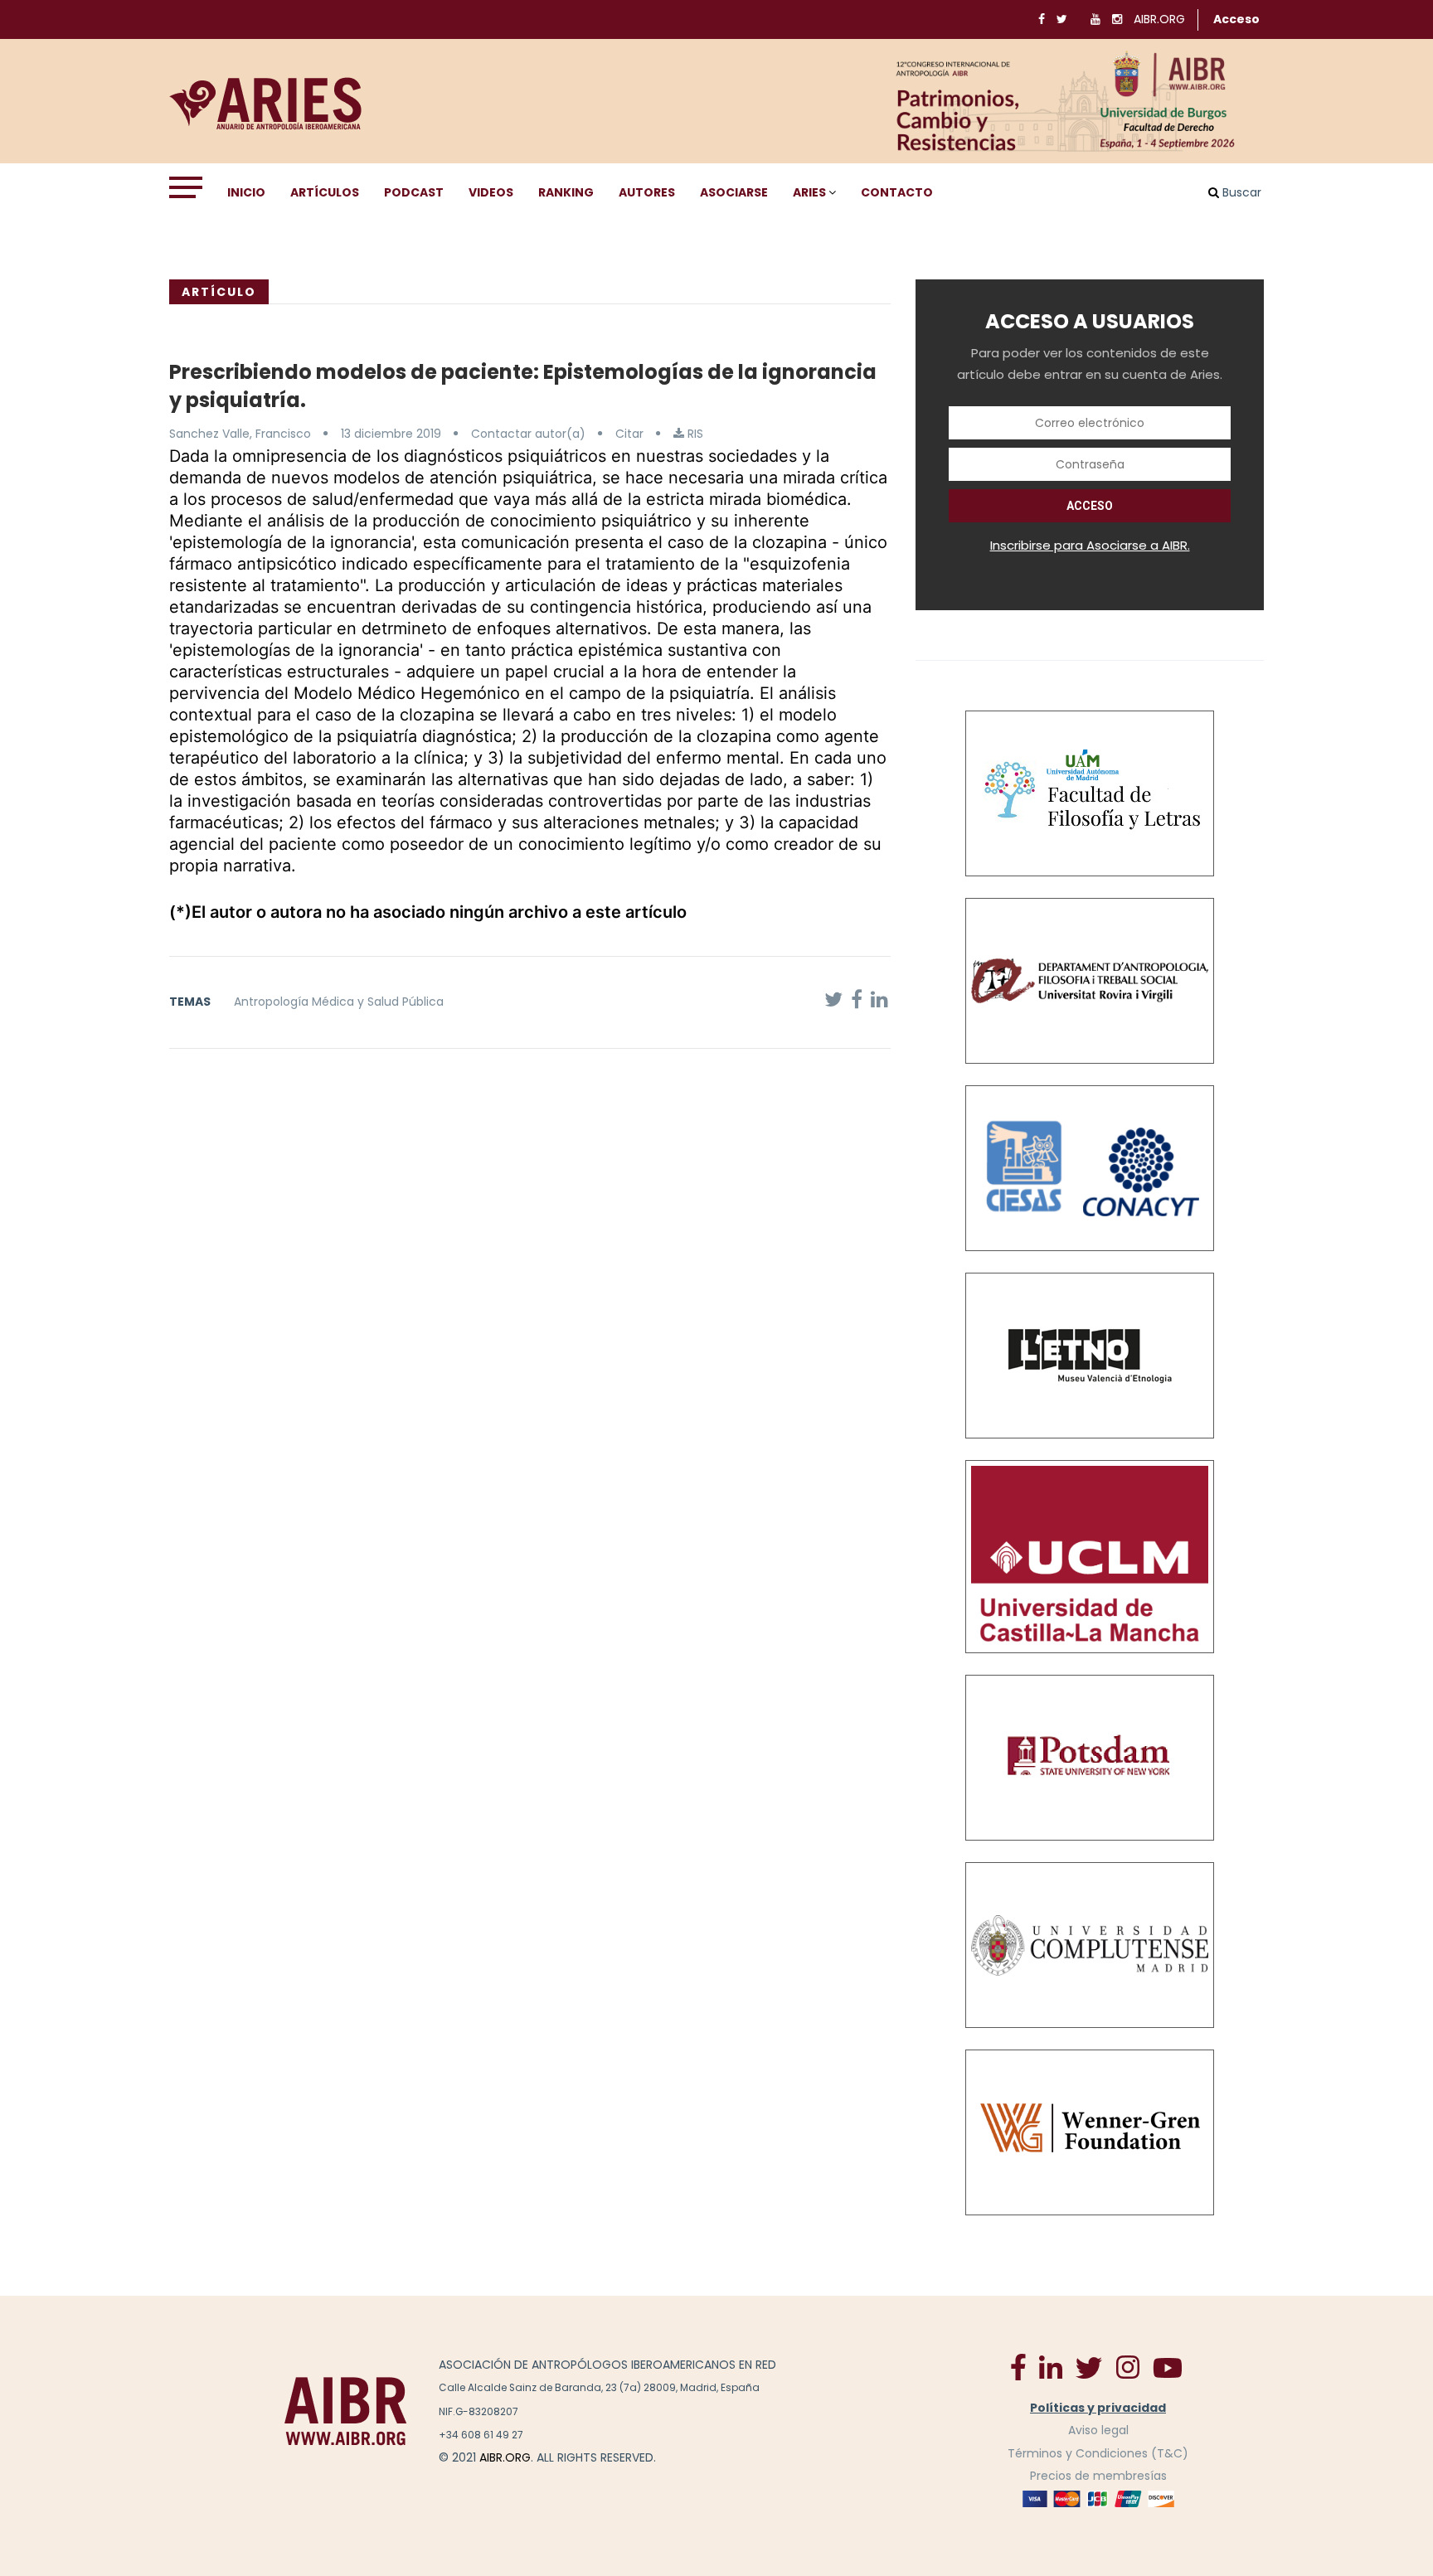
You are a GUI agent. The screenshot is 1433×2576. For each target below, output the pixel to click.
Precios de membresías (1098, 2476)
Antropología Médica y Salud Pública (339, 1002)
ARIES (809, 192)
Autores (647, 192)
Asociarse (734, 192)
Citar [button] (629, 434)
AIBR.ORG (1159, 19)
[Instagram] (1127, 2366)
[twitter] (1089, 2367)
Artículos (325, 192)
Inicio (246, 192)
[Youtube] (1168, 2367)
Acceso (1236, 19)
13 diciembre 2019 (391, 434)
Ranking (566, 192)
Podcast (414, 192)
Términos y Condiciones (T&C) (1098, 2453)
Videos (491, 192)
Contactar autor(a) (528, 434)
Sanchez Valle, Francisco (240, 434)
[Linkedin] (1051, 2366)
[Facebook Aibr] (1018, 2366)
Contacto (897, 192)
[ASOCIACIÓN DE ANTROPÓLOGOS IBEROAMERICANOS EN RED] (346, 2411)
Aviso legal (1098, 2430)
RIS (694, 434)
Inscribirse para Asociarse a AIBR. (1090, 545)
